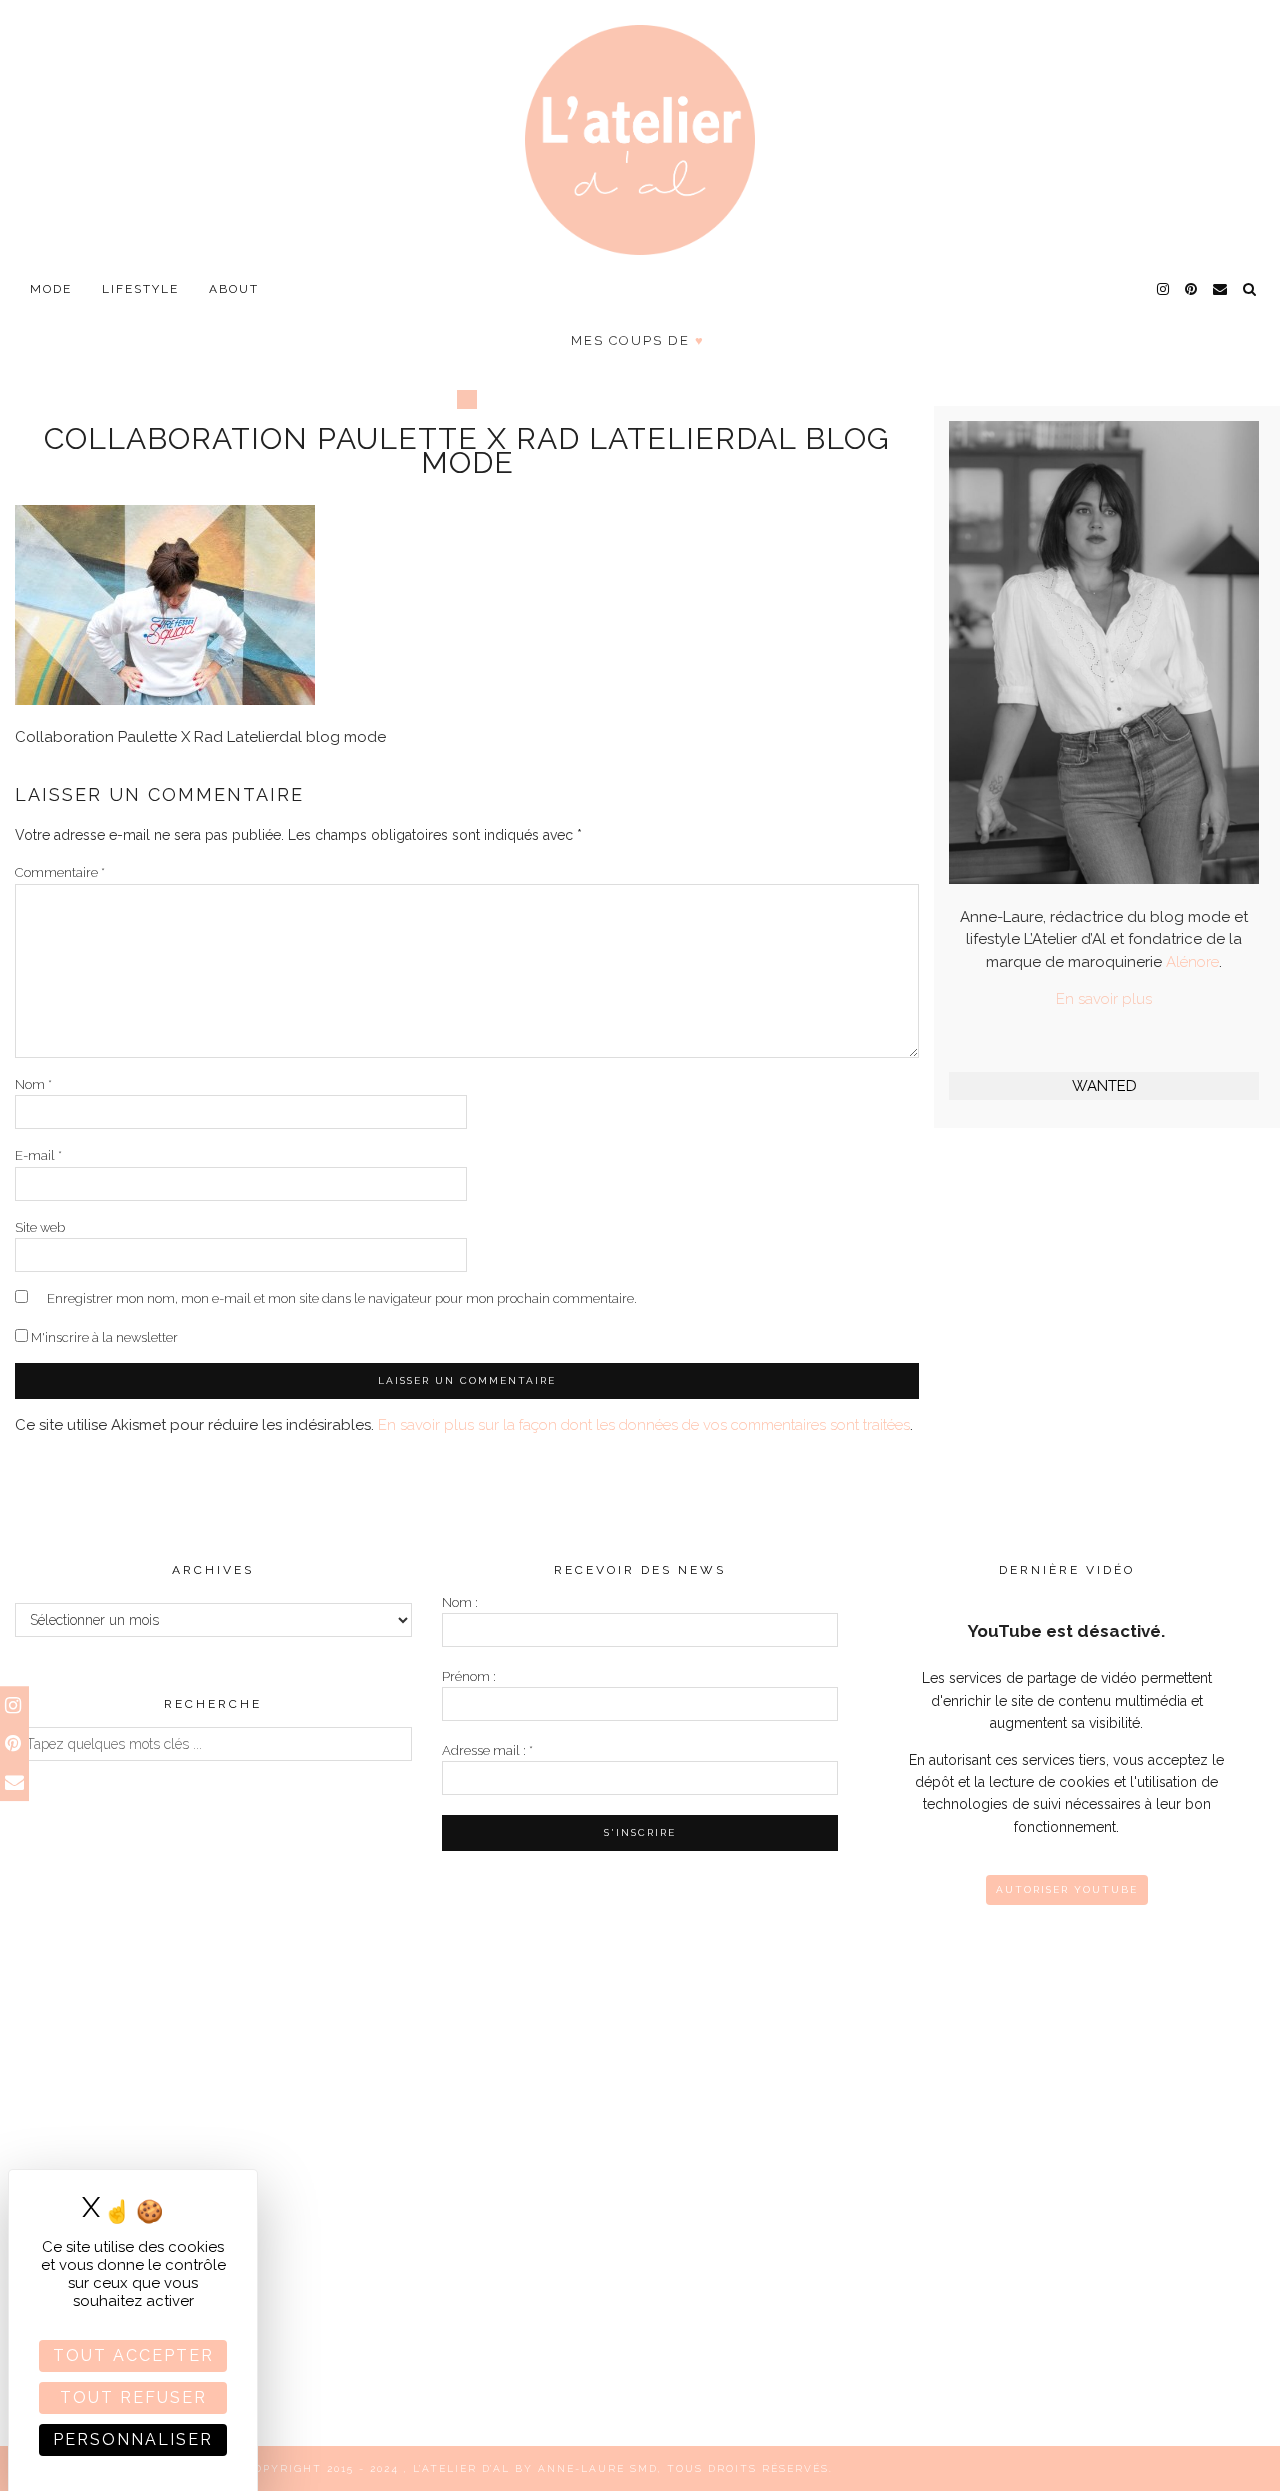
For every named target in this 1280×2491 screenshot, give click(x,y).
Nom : (460, 1602)
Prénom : (469, 1676)
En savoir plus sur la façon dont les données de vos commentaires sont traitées (644, 1425)
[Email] (1221, 289)
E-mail (38, 1155)
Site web (40, 1227)
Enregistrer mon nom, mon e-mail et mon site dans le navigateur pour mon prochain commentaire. (342, 1298)
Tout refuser (133, 2397)
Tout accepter (133, 2355)
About (234, 289)
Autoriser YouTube (1067, 1889)
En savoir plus (1104, 999)
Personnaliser (133, 2439)
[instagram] (1164, 289)
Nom (33, 1084)
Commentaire (60, 872)
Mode (51, 289)
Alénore (1192, 962)
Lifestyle (140, 289)
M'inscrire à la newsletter (103, 1337)
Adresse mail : (487, 1750)
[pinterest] (1192, 289)
